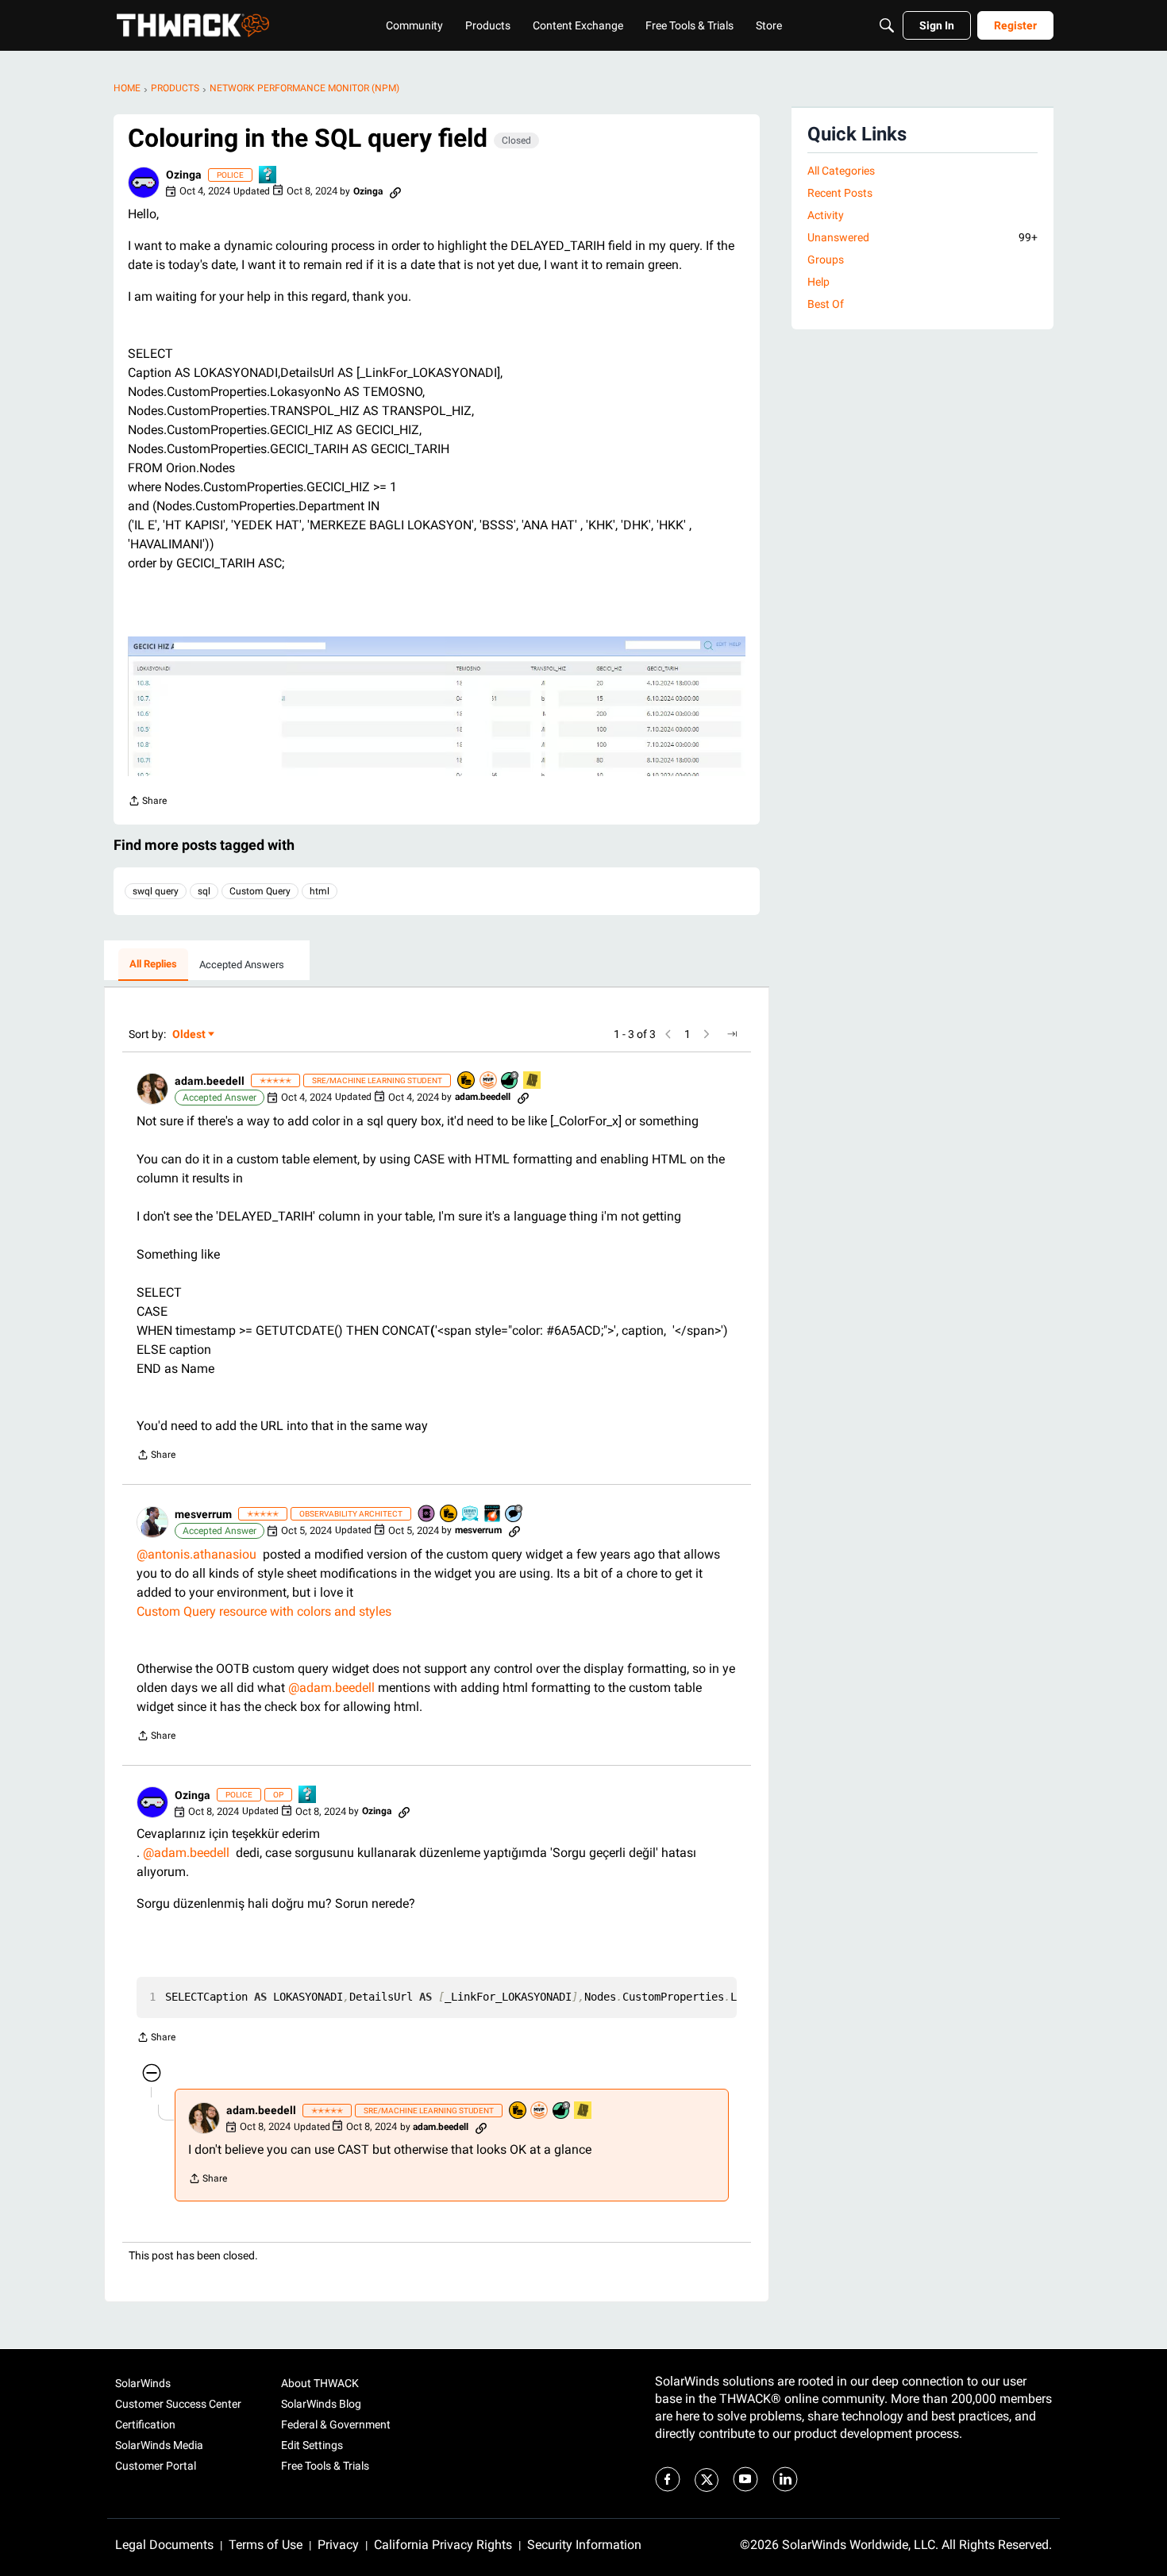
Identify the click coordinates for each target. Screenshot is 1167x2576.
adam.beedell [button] (210, 1081)
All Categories (841, 171)
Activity (826, 215)
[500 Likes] (510, 1081)
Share (147, 803)
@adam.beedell (331, 1688)
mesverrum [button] (203, 1514)
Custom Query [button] (260, 891)
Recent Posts (840, 193)
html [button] (320, 891)
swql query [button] (156, 891)
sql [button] (204, 891)
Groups (826, 260)
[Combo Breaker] (467, 1081)
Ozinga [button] (184, 175)
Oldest (190, 1035)
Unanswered (922, 237)
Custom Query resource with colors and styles (264, 1611)
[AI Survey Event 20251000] (471, 1515)
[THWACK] (193, 25)
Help (818, 282)
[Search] (887, 25)
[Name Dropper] (427, 1515)
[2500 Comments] (514, 1515)
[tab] (153, 965)
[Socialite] (533, 1081)
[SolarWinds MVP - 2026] (489, 1081)
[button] (144, 183)
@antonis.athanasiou (196, 1554)
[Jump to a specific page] (732, 1034)
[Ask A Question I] (268, 176)
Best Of (826, 304)
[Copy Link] (395, 191)
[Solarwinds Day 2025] (493, 1515)
